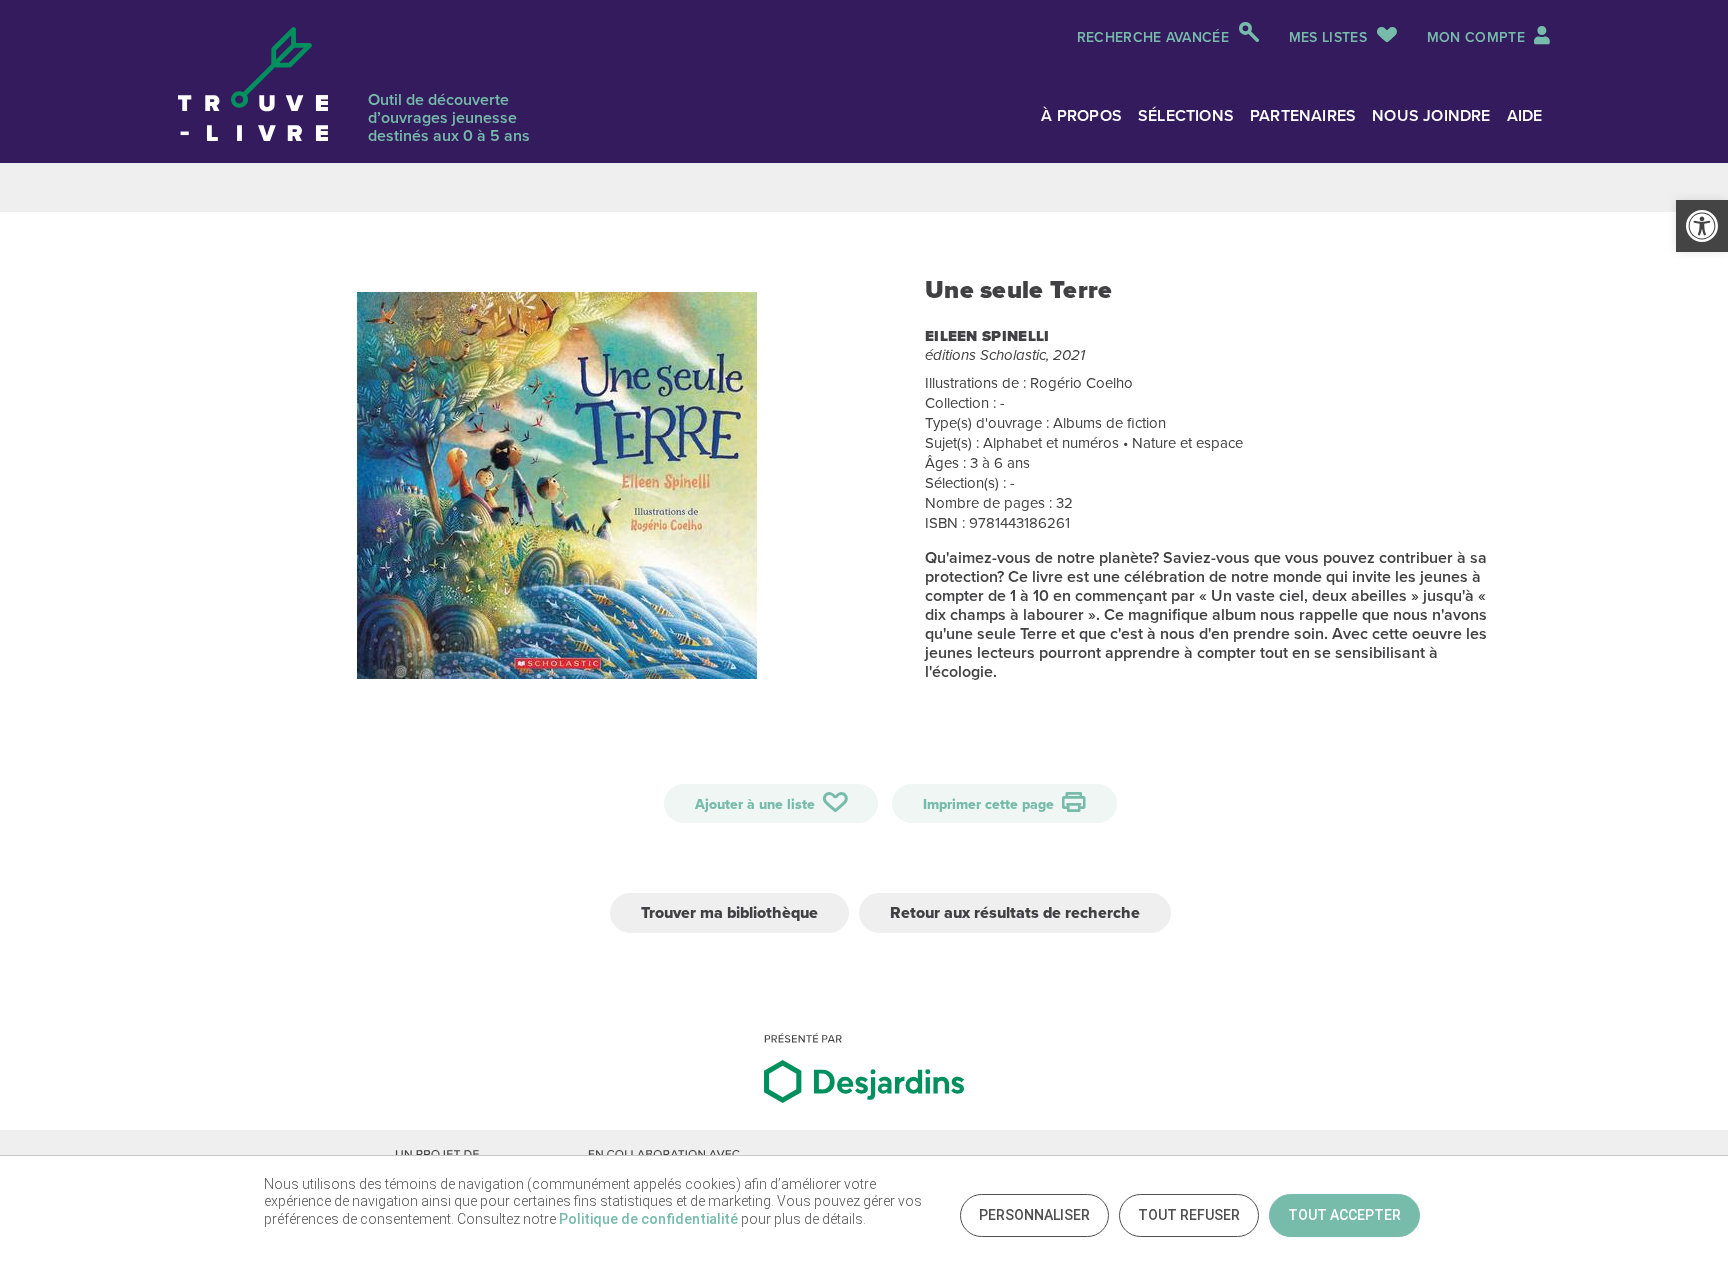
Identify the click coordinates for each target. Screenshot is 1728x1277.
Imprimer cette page (990, 804)
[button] (1702, 226)
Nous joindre (1431, 115)
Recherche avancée (1153, 37)
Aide (1525, 115)
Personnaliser (1034, 1215)
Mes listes (1328, 37)
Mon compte (1478, 37)
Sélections (1186, 115)
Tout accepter (1344, 1215)
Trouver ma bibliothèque (729, 912)
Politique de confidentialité (648, 1219)
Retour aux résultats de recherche (1015, 912)
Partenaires (1303, 115)
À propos (1081, 115)
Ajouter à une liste (757, 804)
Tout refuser (1189, 1215)
